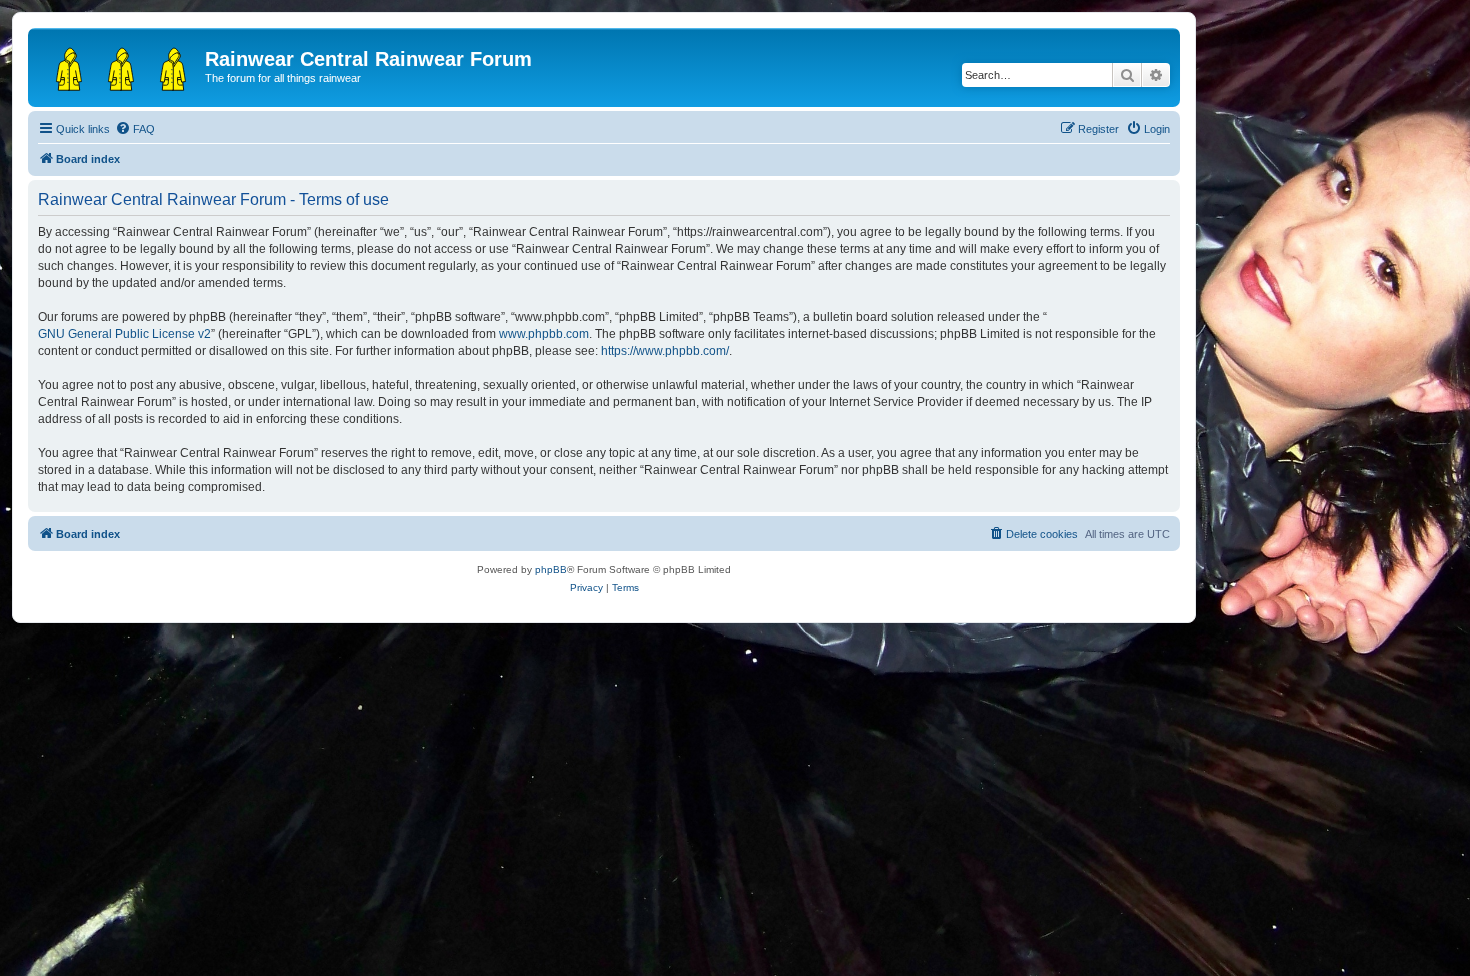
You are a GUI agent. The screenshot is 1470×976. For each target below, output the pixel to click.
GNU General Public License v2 (124, 334)
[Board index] (119, 65)
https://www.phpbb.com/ (665, 351)
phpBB (551, 569)
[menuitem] (135, 129)
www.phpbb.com (544, 334)
